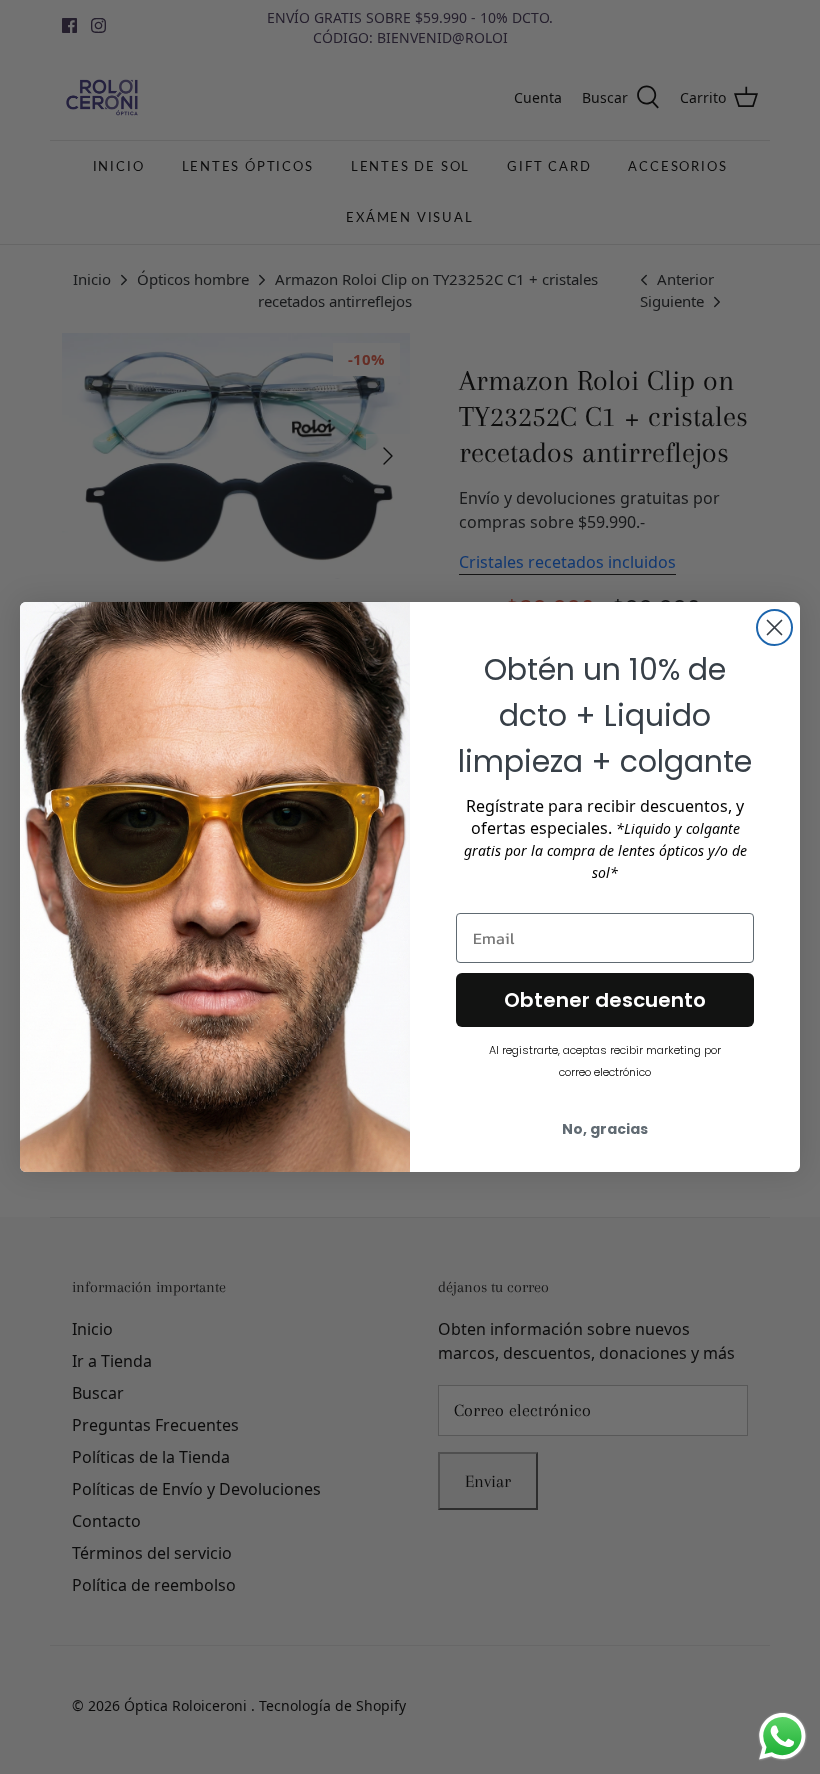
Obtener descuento (605, 1000)
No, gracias (605, 1129)
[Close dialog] (774, 627)
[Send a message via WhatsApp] (782, 1736)
